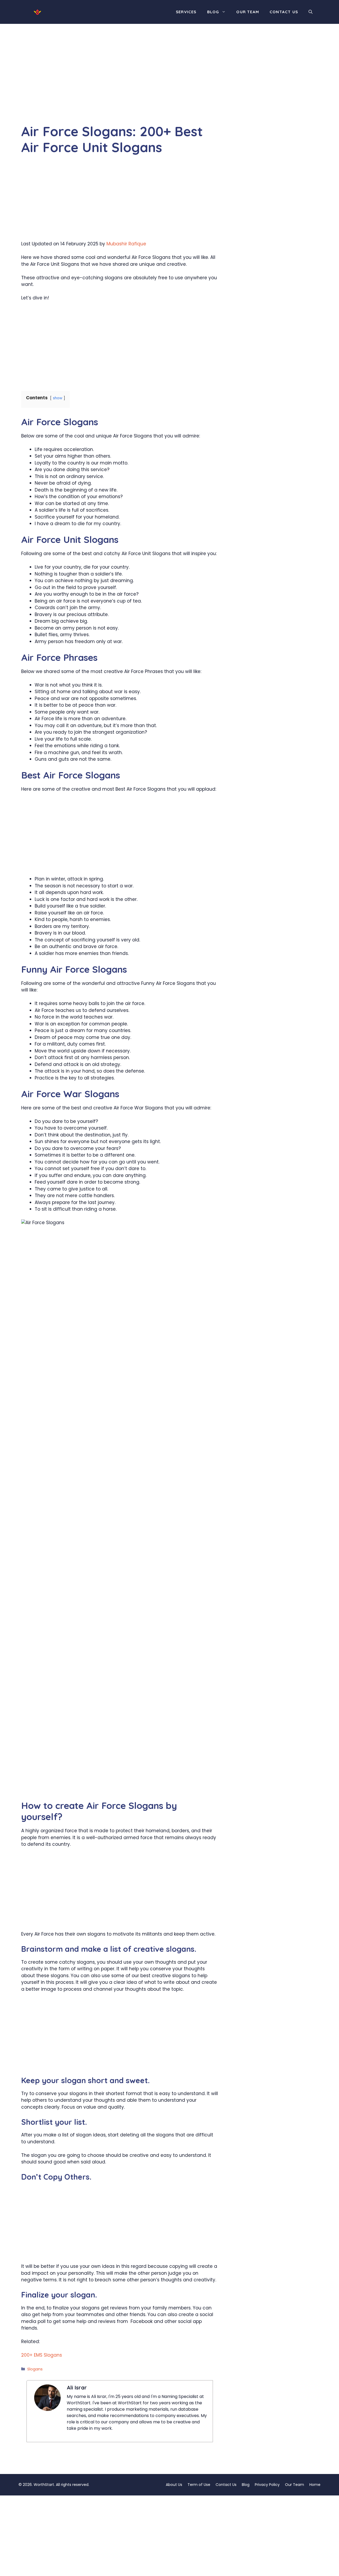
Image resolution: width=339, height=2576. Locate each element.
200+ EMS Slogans (42, 2355)
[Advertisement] (120, 84)
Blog (213, 12)
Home (315, 2485)
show (58, 398)
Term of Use (199, 2485)
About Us (174, 2485)
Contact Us (284, 12)
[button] (311, 12)
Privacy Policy (267, 2485)
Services (186, 12)
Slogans (35, 2369)
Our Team (248, 12)
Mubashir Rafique (126, 244)
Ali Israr (77, 2387)
